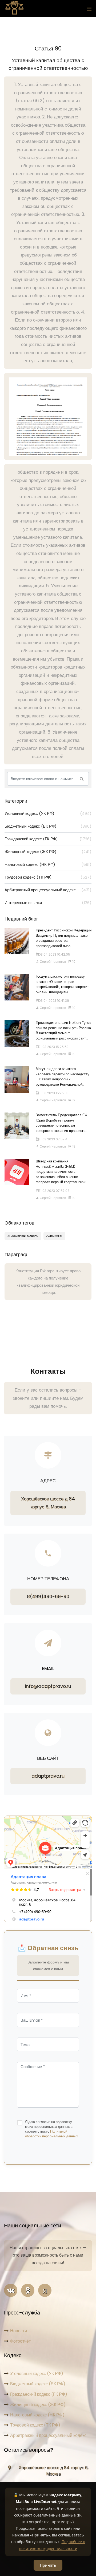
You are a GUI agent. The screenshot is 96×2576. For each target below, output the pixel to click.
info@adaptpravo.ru (48, 1686)
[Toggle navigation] (88, 9)
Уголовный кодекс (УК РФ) (48, 813)
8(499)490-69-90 (48, 1597)
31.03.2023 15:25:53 (54, 1047)
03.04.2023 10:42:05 (54, 954)
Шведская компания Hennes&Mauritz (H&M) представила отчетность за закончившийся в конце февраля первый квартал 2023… (62, 1172)
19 (73, 962)
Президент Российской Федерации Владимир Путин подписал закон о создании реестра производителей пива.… (64, 938)
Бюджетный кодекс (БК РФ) (48, 826)
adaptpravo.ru (48, 1776)
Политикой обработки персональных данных (52, 2134)
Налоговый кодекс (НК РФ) (48, 864)
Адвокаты (54, 1236)
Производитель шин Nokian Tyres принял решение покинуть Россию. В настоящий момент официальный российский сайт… (64, 1030)
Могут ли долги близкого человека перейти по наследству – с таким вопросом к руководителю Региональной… (63, 1077)
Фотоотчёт (20, 2341)
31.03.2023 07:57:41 (54, 1139)
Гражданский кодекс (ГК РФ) (48, 839)
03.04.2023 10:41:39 (54, 1001)
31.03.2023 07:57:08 (54, 1191)
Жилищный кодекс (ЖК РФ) (48, 852)
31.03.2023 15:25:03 (54, 1093)
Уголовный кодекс (23, 1236)
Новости (19, 2331)
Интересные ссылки (48, 903)
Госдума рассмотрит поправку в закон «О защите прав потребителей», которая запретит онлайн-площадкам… (62, 984)
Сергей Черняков (52, 962)
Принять (48, 2565)
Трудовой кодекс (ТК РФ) (48, 877)
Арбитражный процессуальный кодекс (48, 890)
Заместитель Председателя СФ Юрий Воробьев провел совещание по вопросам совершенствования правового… (62, 1123)
